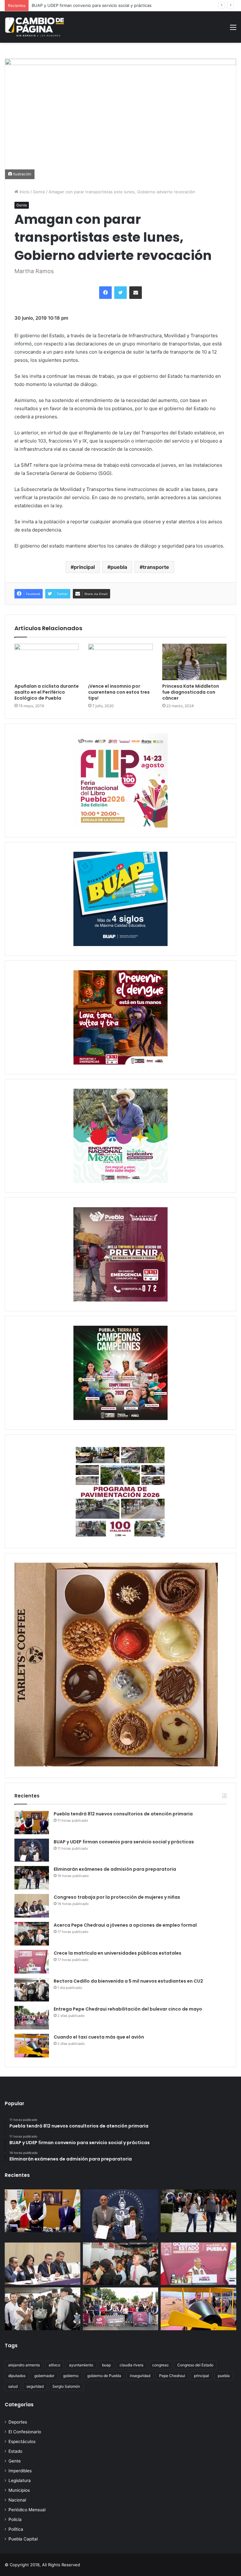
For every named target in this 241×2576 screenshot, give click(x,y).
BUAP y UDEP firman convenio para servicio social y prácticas (124, 1842)
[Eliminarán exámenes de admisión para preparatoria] (32, 1878)
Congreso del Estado (195, 2365)
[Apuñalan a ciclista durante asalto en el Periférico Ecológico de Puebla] (47, 662)
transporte (156, 567)
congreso (160, 2365)
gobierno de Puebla (104, 2376)
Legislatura (20, 2480)
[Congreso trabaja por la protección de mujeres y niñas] (32, 1906)
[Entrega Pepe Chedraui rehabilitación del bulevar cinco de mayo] (32, 2018)
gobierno (71, 2376)
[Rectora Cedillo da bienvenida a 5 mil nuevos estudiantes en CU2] (32, 1990)
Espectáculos (22, 2441)
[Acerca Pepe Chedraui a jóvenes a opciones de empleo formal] (32, 1934)
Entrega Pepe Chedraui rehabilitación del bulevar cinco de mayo (128, 2009)
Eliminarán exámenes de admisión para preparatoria (82, 5)
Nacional (17, 2500)
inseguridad (140, 2376)
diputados (17, 2376)
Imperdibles (20, 2471)
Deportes (18, 2422)
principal (84, 567)
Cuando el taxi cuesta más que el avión (99, 2037)
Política (16, 2529)
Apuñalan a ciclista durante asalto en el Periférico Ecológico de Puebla (47, 692)
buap (106, 2365)
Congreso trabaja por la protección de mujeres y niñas (117, 1897)
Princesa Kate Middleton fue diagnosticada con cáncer (191, 692)
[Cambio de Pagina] (35, 27)
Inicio (24, 192)
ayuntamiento (81, 2365)
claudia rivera (131, 2365)
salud (13, 2386)
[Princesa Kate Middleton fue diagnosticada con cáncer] (194, 662)
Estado (15, 2451)
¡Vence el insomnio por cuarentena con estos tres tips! (119, 692)
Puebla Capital (23, 2539)
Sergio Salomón (66, 2386)
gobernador (44, 2376)
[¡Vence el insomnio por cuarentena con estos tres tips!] (120, 662)
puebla (119, 567)
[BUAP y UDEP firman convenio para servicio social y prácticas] (32, 1850)
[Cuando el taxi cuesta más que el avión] (32, 2046)
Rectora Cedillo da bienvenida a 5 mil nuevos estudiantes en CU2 (128, 1981)
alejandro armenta (24, 2365)
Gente (39, 192)
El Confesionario (25, 2432)
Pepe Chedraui (172, 2376)
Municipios (19, 2490)
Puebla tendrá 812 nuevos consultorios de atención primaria (123, 1814)
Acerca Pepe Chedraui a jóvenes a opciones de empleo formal (125, 1925)
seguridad (35, 2386)
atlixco (54, 2365)
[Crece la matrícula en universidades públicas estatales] (32, 1962)
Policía (15, 2519)
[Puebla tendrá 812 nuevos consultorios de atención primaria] (32, 1822)
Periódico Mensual (27, 2510)
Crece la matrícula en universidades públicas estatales (118, 1953)
